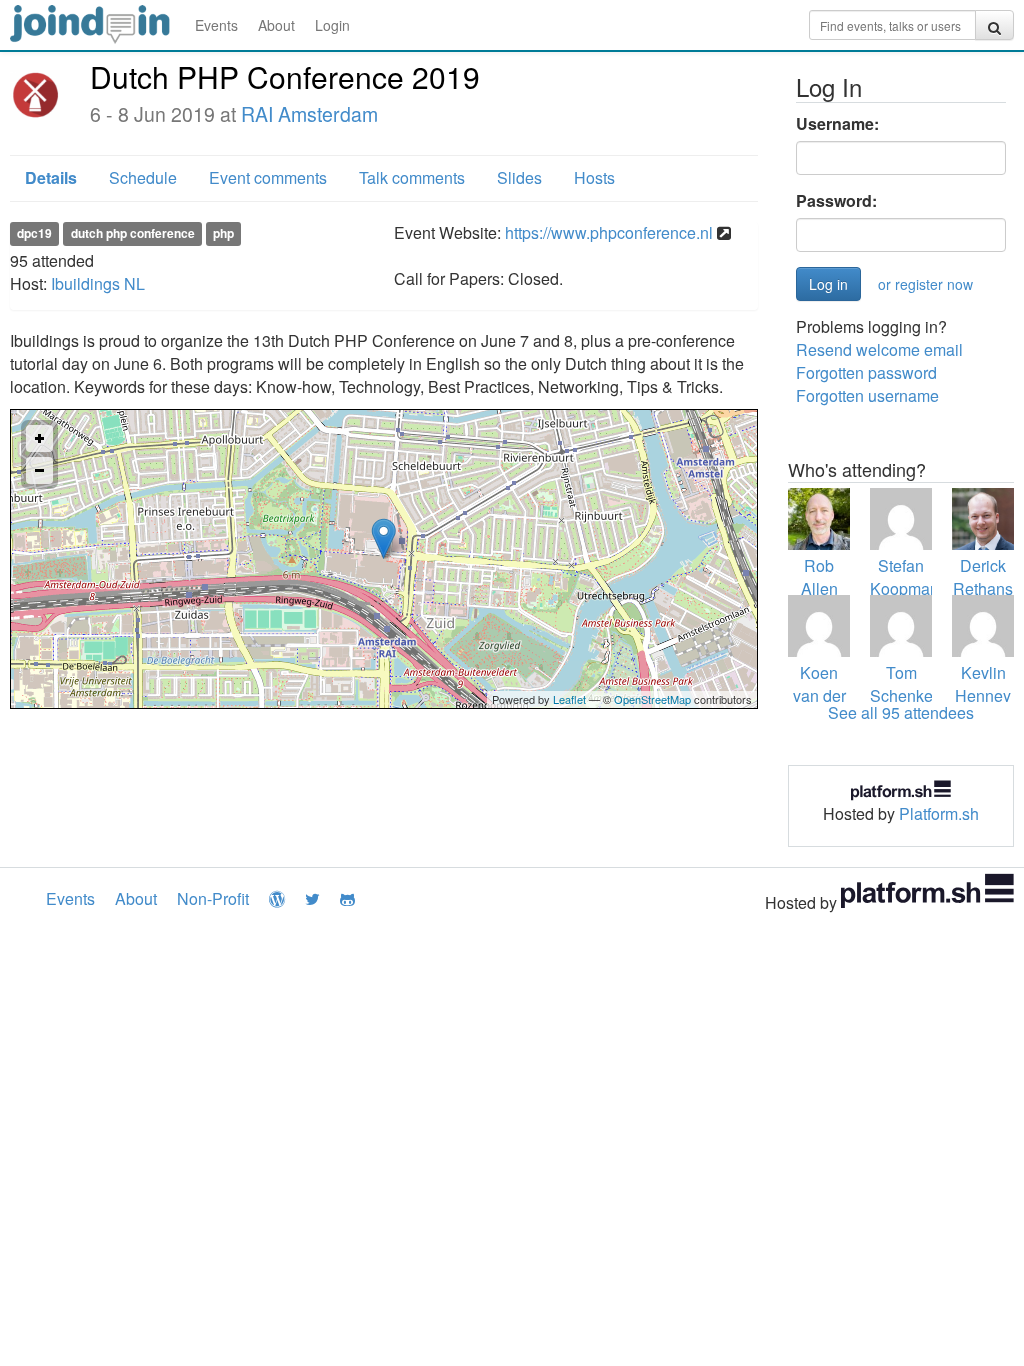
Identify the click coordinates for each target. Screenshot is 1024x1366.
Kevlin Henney (983, 684)
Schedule (143, 177)
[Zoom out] (39, 470)
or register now (925, 284)
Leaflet (569, 699)
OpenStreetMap (652, 699)
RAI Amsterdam (309, 114)
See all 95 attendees (901, 712)
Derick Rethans (983, 577)
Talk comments (412, 177)
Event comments (268, 177)
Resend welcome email (879, 349)
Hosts (594, 177)
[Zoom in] (39, 438)
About (276, 25)
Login (332, 25)
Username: (837, 124)
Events (216, 25)
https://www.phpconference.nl (609, 232)
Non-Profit (213, 898)
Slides (519, 177)
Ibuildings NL (98, 283)
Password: (836, 201)
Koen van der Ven (819, 695)
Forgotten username (867, 395)
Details (51, 177)
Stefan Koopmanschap (926, 577)
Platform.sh (939, 813)
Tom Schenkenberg (922, 684)
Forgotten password (866, 372)
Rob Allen (819, 577)
